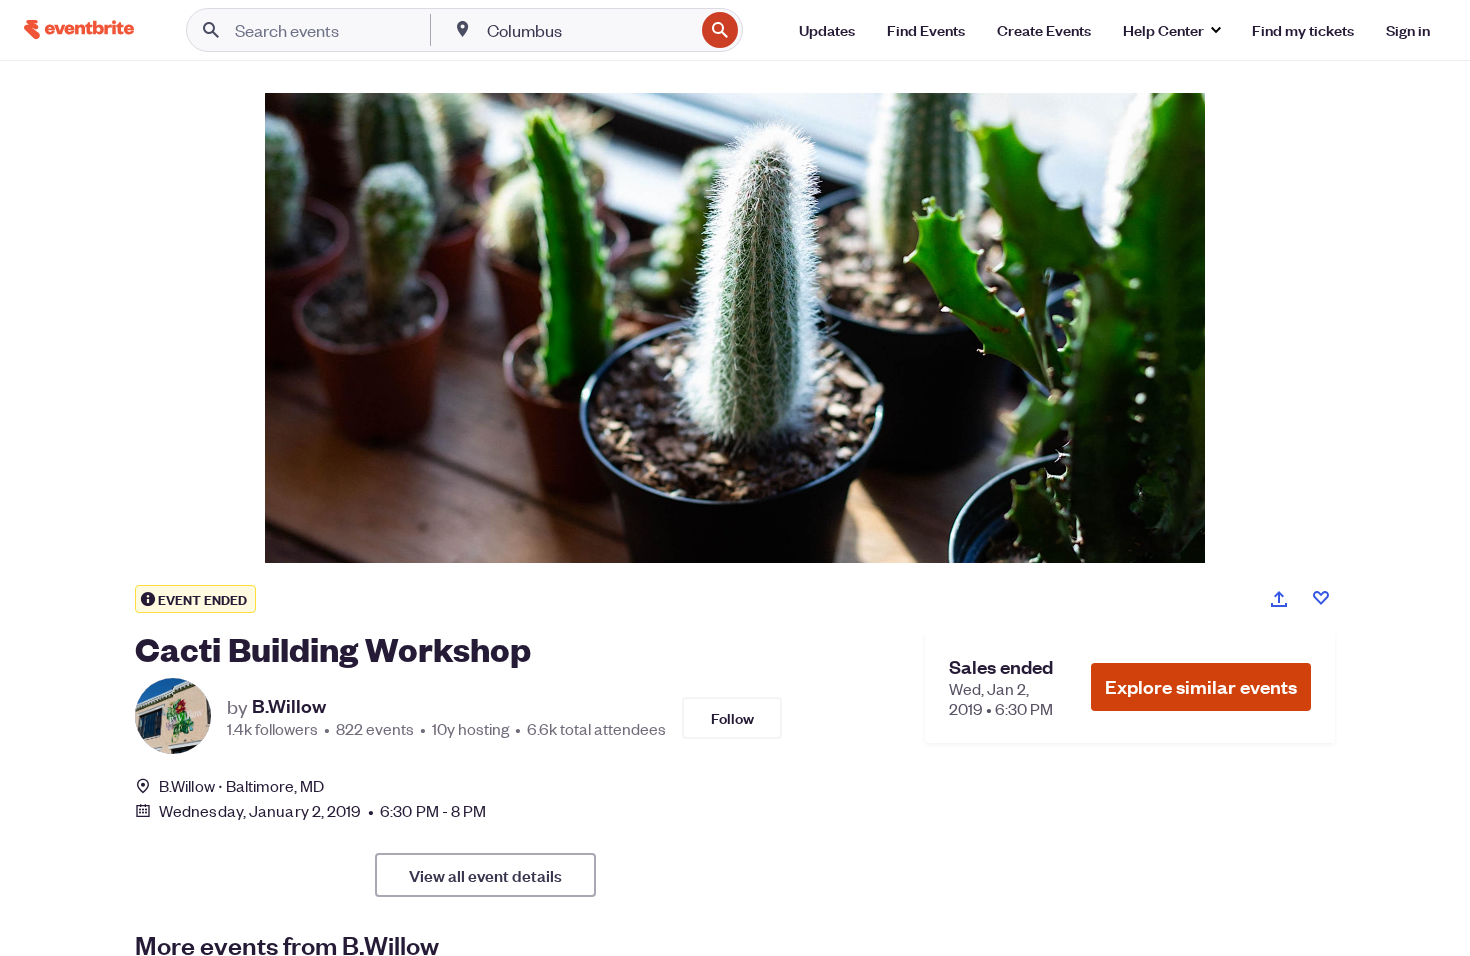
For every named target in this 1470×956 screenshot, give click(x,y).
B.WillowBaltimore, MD (241, 785)
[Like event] (1321, 598)
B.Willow (289, 706)
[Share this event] (1279, 599)
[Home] (79, 29)
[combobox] (588, 30)
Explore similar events (1201, 686)
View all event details (485, 875)
